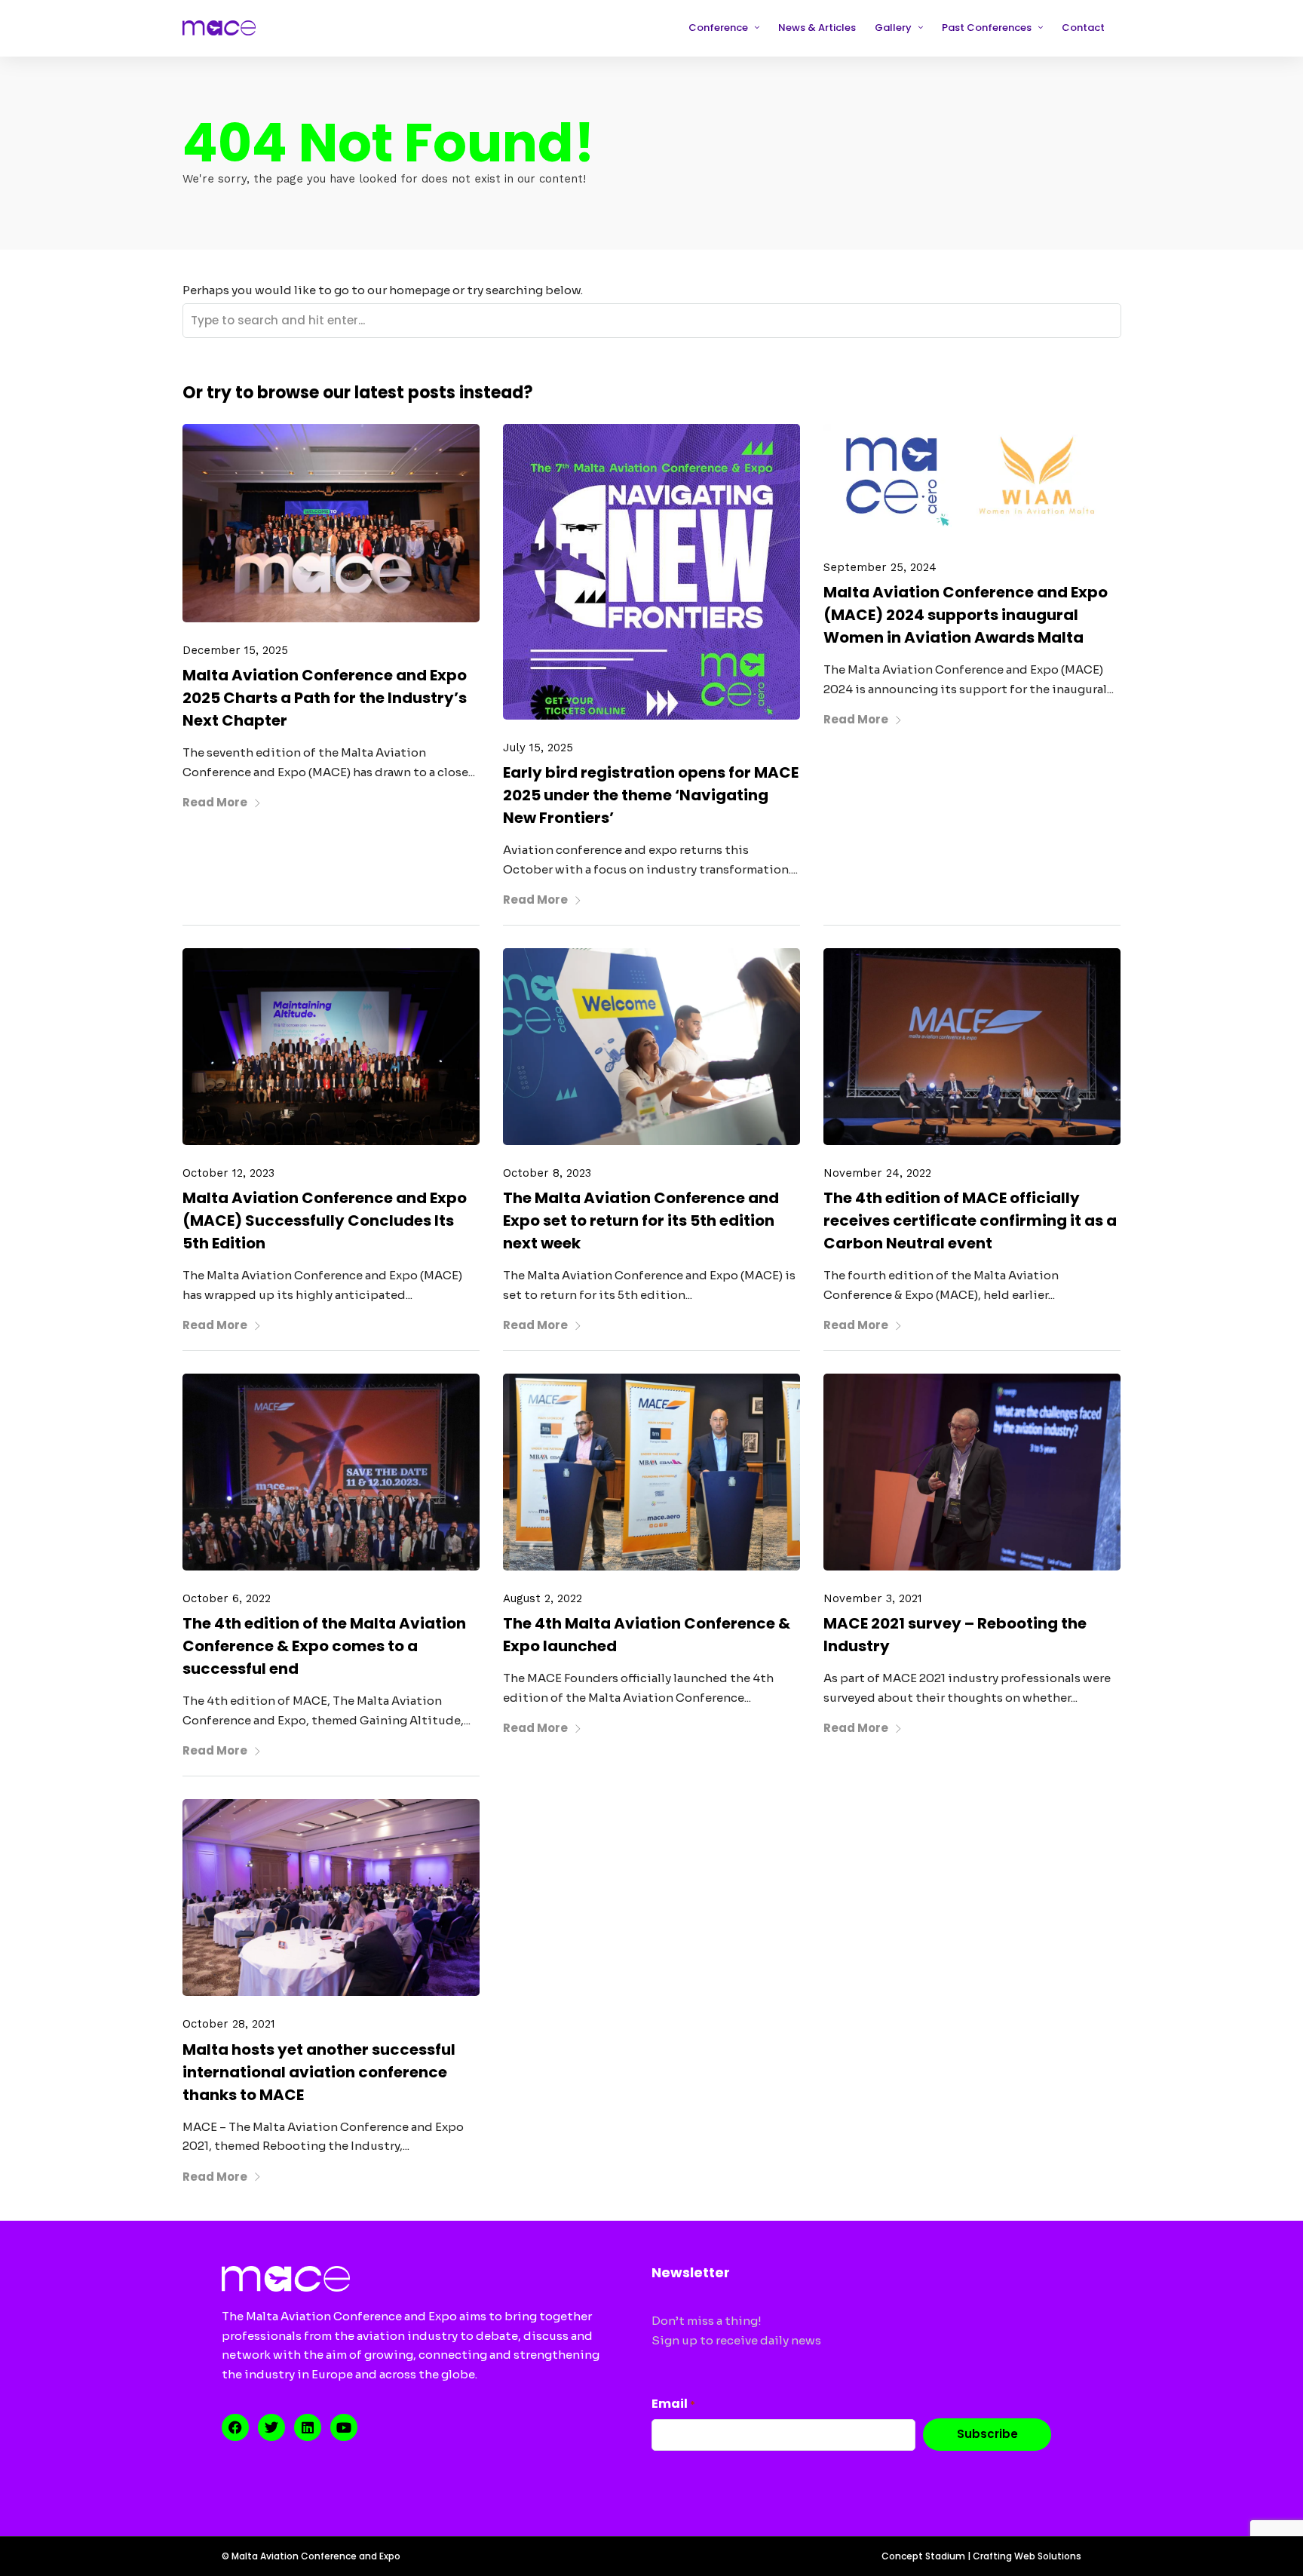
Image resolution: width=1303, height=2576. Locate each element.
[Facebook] (235, 2427)
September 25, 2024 (880, 567)
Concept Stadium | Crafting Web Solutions (981, 2556)
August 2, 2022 (543, 1598)
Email (673, 2404)
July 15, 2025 (538, 748)
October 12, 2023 (228, 1173)
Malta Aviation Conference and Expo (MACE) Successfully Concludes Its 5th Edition (325, 1220)
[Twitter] (271, 2427)
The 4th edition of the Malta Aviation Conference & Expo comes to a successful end (324, 1646)
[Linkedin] (308, 2427)
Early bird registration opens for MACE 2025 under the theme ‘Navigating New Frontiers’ (651, 795)
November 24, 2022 (877, 1173)
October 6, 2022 (227, 1598)
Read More (215, 802)
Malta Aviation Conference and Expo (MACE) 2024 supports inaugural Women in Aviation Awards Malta (966, 615)
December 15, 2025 (235, 650)
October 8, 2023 (547, 1173)
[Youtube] (344, 2427)
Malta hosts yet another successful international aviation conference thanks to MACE (319, 2072)
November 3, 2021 (873, 1598)
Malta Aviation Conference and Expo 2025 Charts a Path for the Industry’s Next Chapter (325, 698)
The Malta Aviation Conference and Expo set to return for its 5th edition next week (641, 1220)
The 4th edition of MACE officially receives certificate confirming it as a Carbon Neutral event (970, 1220)
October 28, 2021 (229, 2024)
